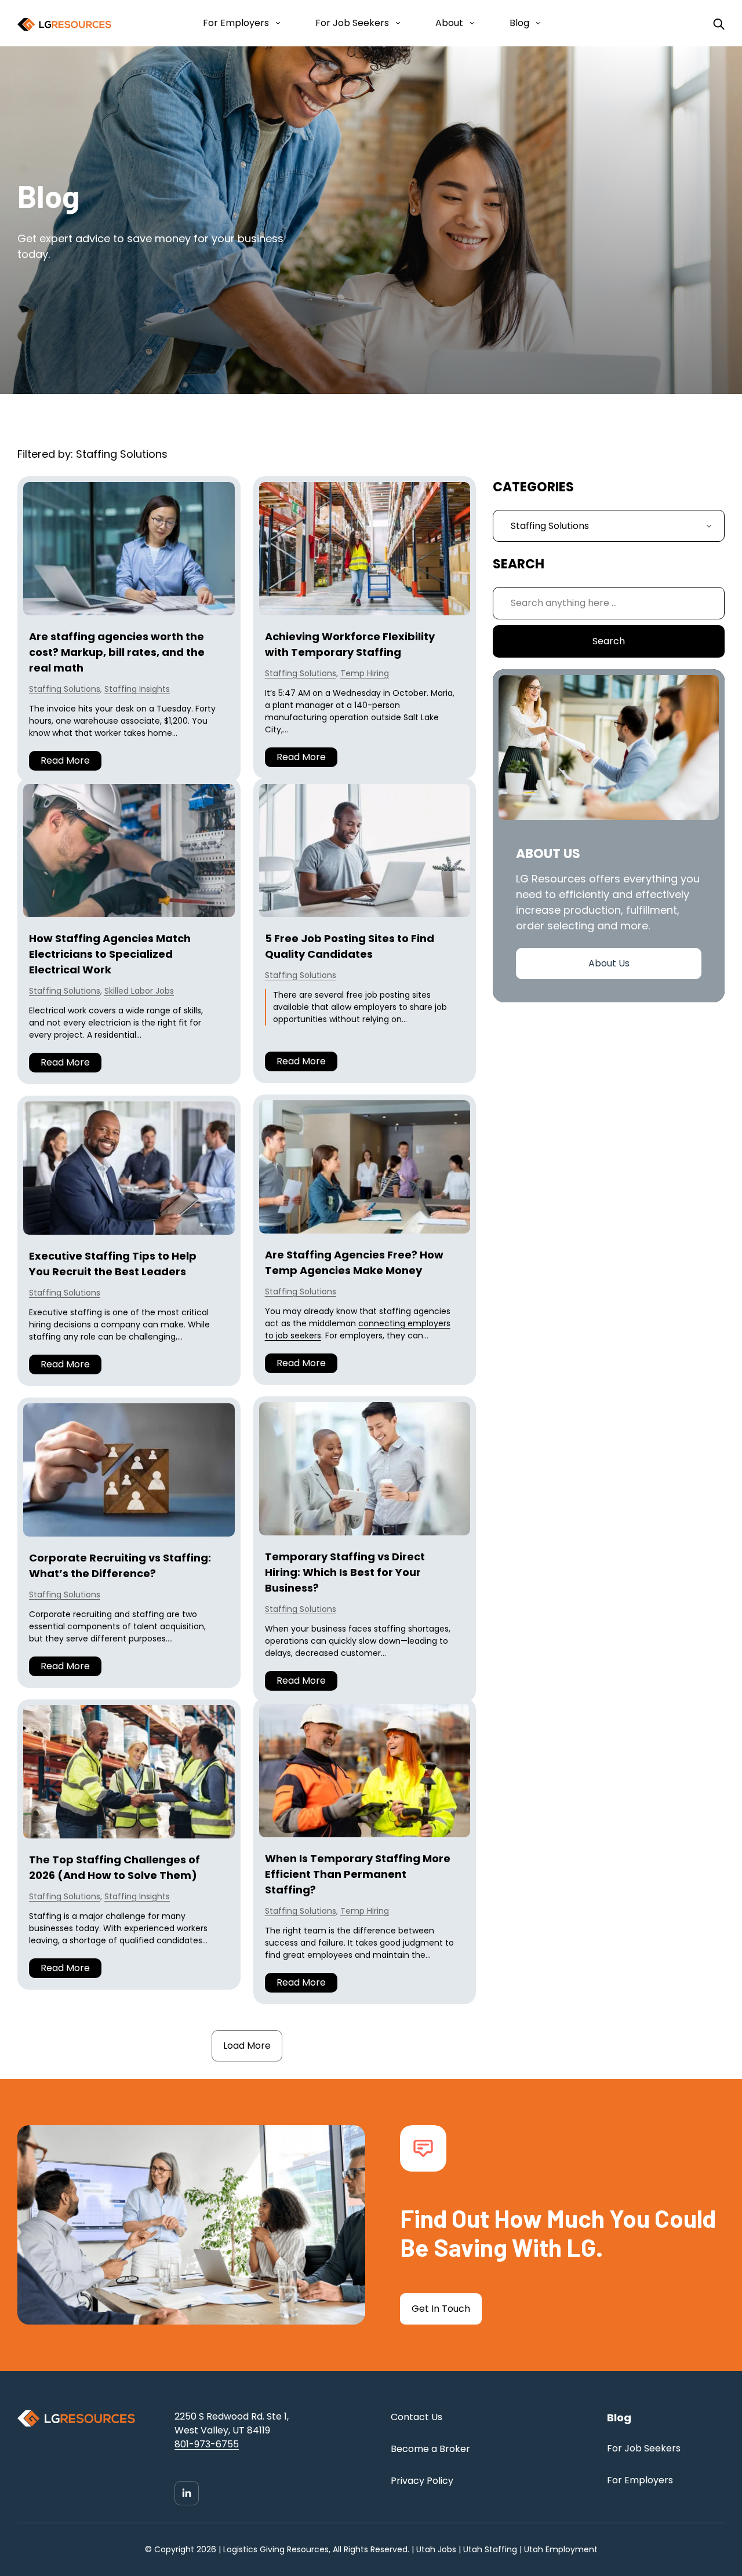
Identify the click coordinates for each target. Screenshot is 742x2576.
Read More (65, 760)
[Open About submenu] (470, 23)
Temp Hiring (365, 673)
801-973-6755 (207, 2444)
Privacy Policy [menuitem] (422, 2481)
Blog (519, 23)
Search (609, 641)
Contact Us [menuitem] (417, 2417)
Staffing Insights (137, 689)
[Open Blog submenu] (536, 23)
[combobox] (609, 603)
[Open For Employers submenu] (276, 23)
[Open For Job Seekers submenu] (396, 23)
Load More (247, 2046)
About (449, 23)
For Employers (236, 23)
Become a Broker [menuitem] (430, 2449)
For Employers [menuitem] (640, 2480)
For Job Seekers (352, 23)
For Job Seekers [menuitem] (644, 2448)
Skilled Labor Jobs (139, 991)
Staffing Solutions (65, 689)
